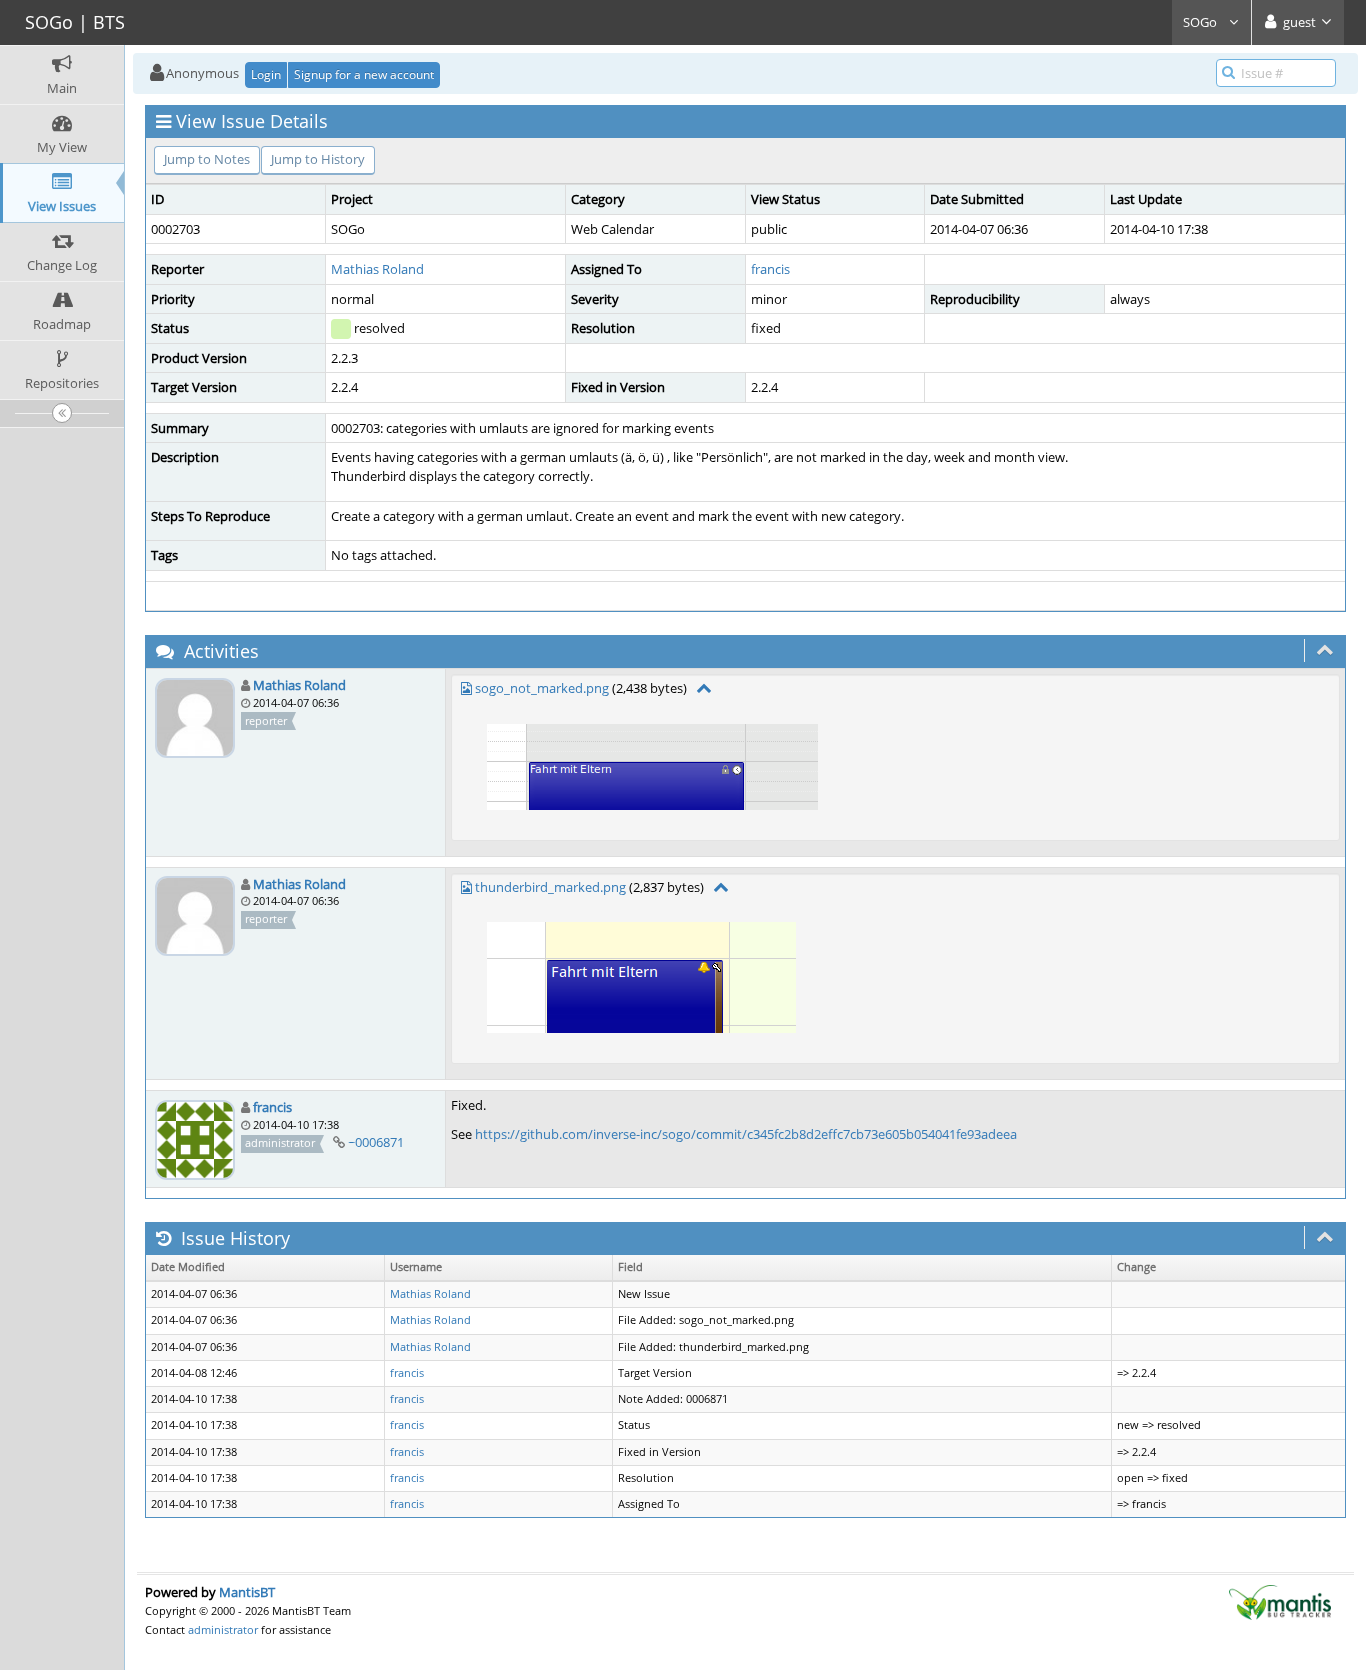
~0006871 (376, 1142)
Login (266, 74)
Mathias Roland (377, 269)
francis (770, 269)
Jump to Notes (207, 159)
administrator (223, 1629)
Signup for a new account (364, 74)
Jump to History (318, 159)
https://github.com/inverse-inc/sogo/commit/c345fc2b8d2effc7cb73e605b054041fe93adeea (746, 1134)
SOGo (1201, 22)
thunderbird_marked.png (550, 887)
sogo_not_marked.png (542, 688)
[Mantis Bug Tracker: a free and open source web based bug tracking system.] (1280, 1601)
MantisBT (247, 1592)
